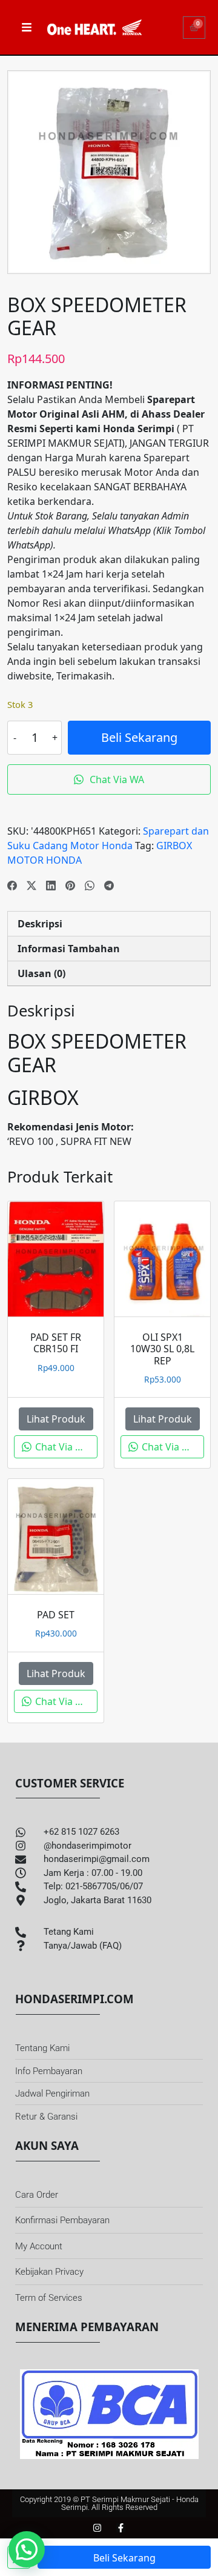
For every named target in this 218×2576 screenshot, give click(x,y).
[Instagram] (97, 2528)
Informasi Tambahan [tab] (69, 949)
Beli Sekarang (139, 737)
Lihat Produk (56, 1419)
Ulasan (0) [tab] (41, 973)
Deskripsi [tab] (40, 924)
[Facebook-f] (121, 2528)
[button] (27, 2549)
